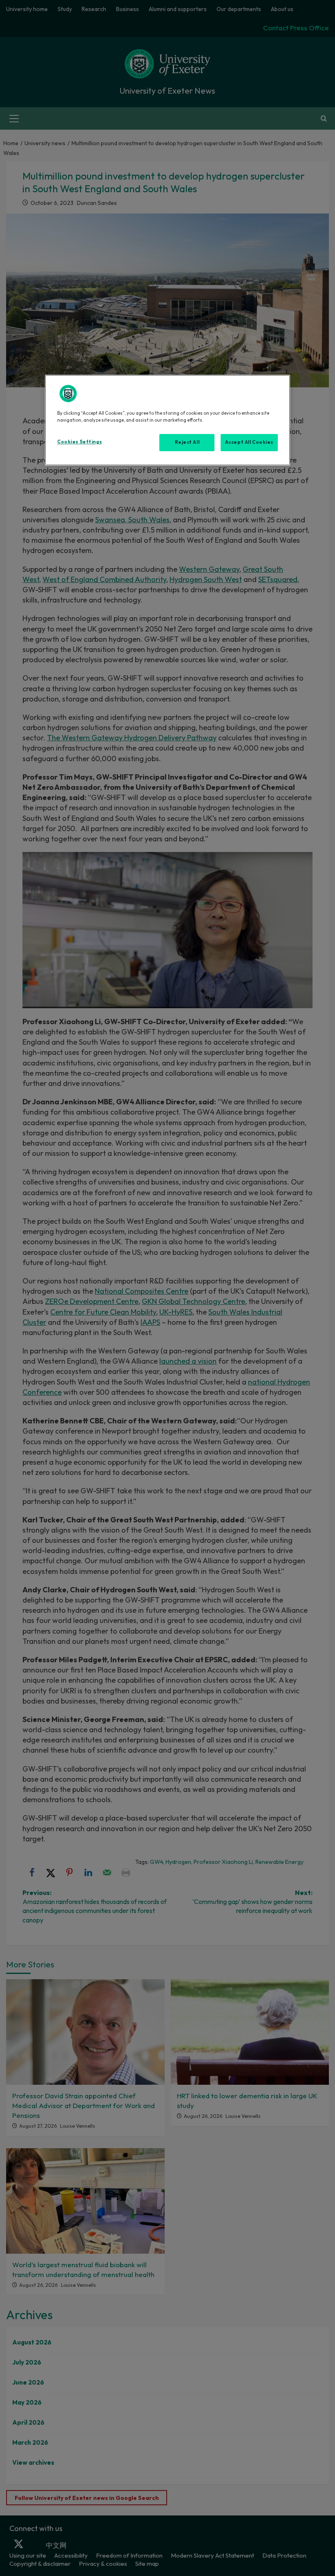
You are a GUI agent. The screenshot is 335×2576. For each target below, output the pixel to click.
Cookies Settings (79, 442)
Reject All (187, 442)
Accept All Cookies (249, 442)
